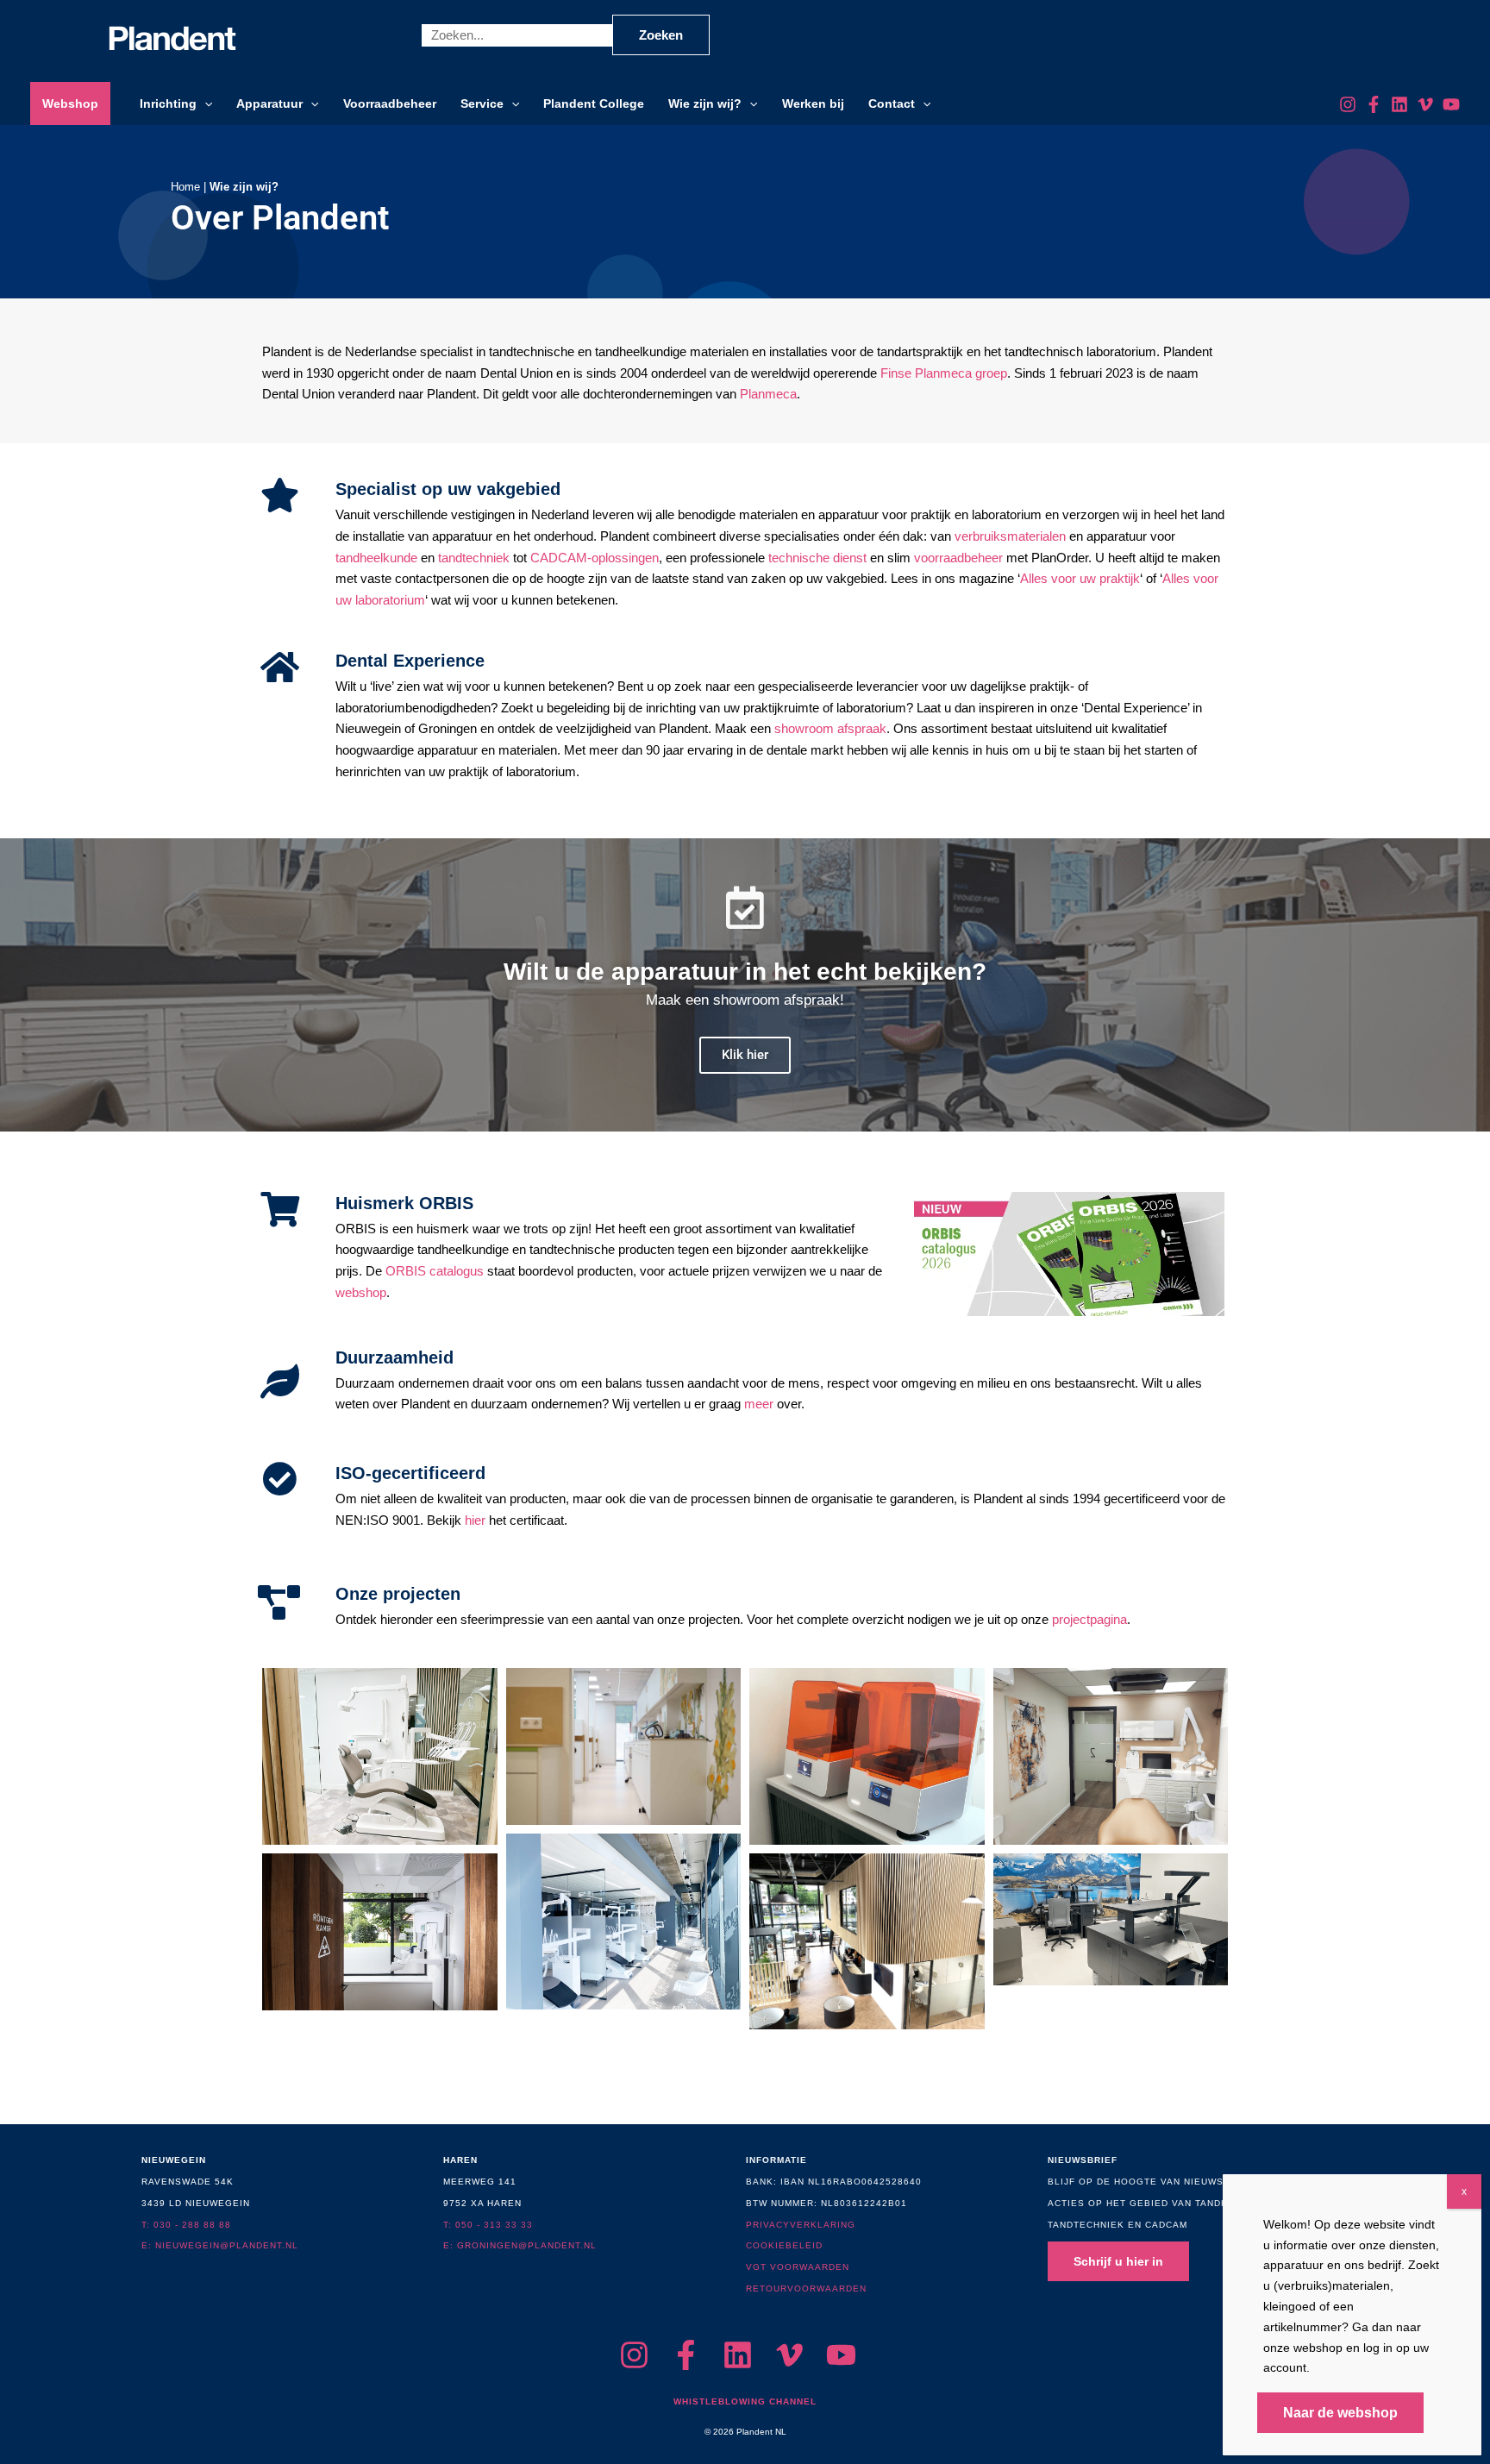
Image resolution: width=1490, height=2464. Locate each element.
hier (475, 1520)
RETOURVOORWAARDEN (806, 2288)
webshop (361, 1292)
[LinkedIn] (1399, 104)
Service (482, 103)
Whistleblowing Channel (745, 2401)
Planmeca (768, 394)
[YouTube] (1451, 104)
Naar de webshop (1340, 2413)
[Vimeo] (1425, 104)
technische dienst (817, 558)
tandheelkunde (376, 558)
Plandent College (594, 103)
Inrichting (168, 103)
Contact (892, 103)
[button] (204, 103)
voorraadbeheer (958, 558)
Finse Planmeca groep (944, 373)
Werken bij (813, 103)
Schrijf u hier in (1118, 2261)
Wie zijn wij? (705, 103)
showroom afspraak (830, 728)
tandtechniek (474, 558)
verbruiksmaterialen (1010, 536)
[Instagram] (1348, 104)
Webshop (70, 103)
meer (759, 1404)
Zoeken (661, 35)
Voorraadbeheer (390, 103)
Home (185, 187)
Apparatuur (269, 103)
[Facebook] (1374, 104)
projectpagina (1089, 1619)
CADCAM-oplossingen (595, 558)
